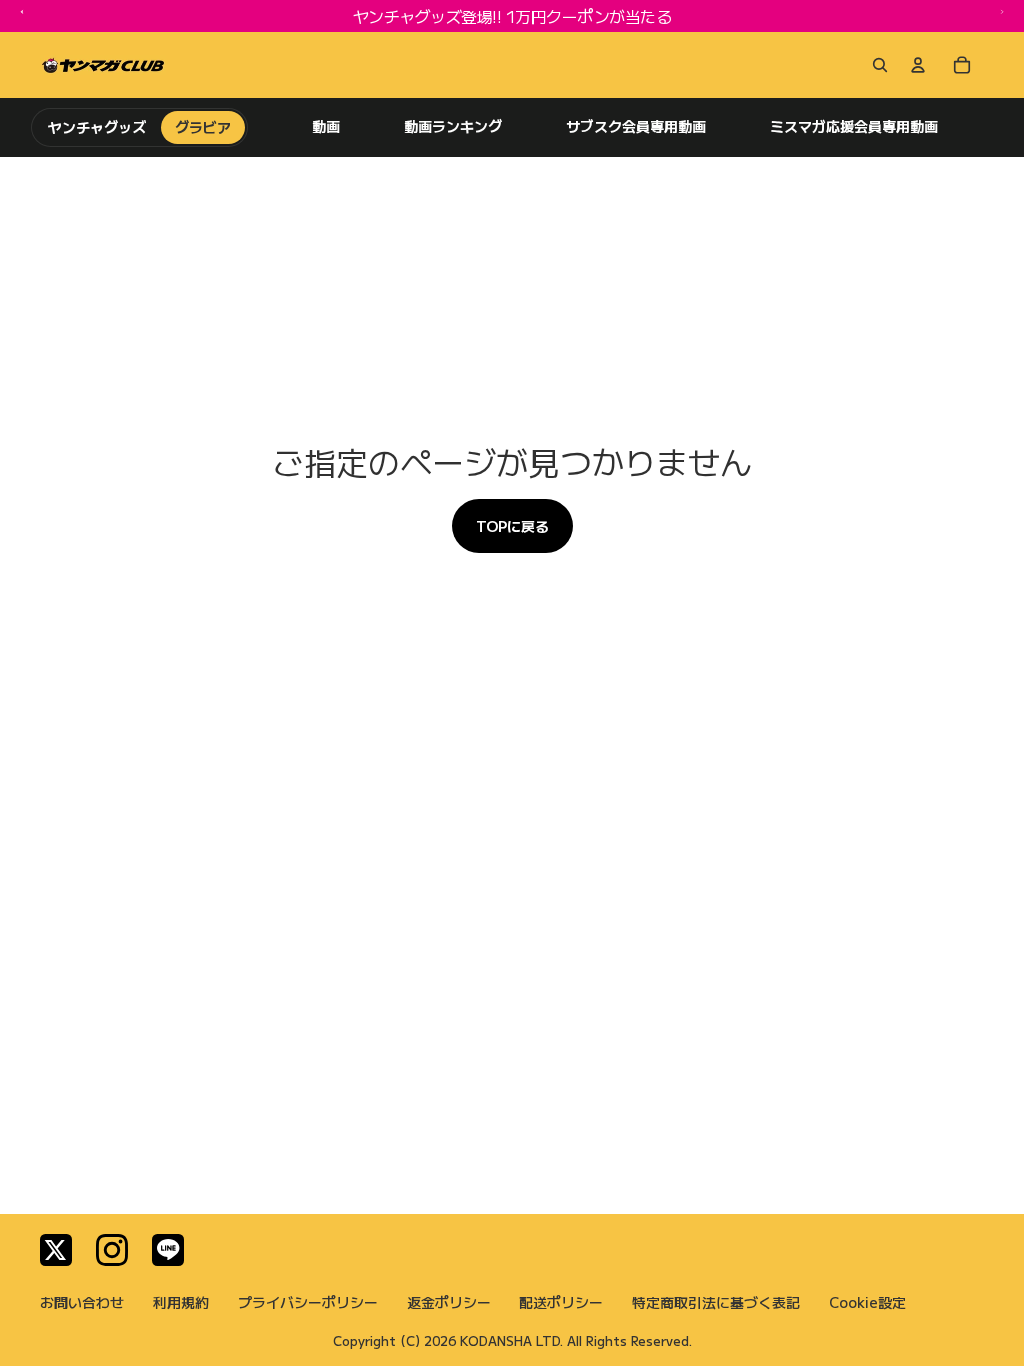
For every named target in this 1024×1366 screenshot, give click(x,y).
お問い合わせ (82, 1302)
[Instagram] (112, 1250)
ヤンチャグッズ (97, 127)
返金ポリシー (449, 1302)
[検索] (876, 65)
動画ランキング (453, 126)
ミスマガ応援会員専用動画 (854, 126)
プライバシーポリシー (308, 1302)
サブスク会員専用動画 (636, 126)
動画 (326, 126)
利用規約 (181, 1302)
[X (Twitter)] (56, 1250)
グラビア (203, 127)
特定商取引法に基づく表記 (716, 1302)
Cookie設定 (867, 1302)
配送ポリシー (561, 1302)
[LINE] (168, 1250)
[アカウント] (918, 65)
